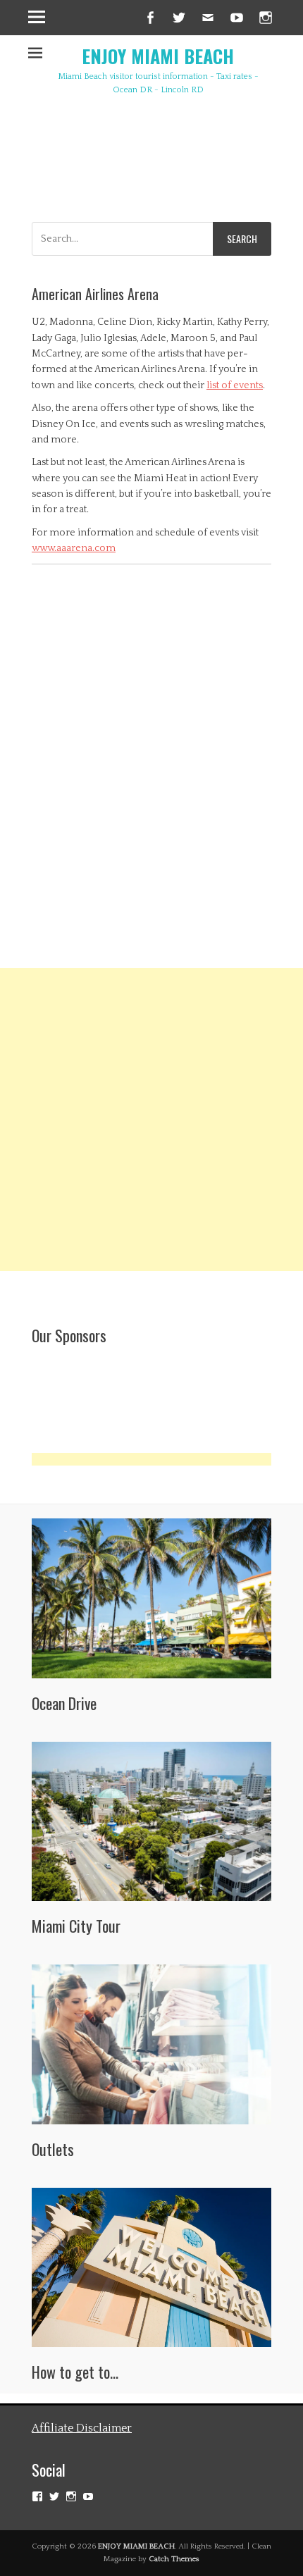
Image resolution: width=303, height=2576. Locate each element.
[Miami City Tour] (151, 1822)
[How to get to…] (151, 2268)
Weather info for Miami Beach (201, 181)
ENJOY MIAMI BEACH (158, 56)
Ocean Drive (64, 1703)
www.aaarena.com (74, 548)
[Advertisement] (151, 1120)
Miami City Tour (76, 1926)
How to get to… (75, 2372)
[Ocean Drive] (151, 1598)
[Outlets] (151, 2044)
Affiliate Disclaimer (82, 2428)
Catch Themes (174, 2559)
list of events (235, 385)
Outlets (53, 2149)
